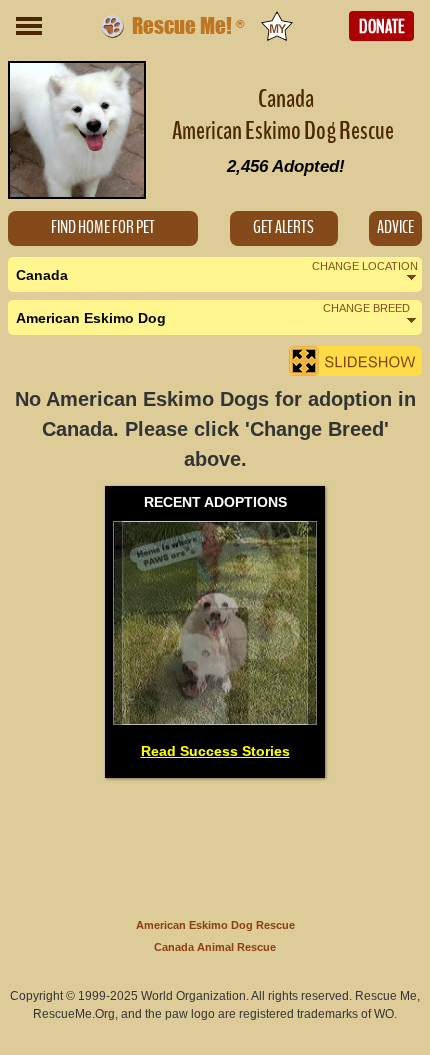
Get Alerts (283, 227)
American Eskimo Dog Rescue (215, 925)
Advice (395, 227)
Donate (382, 27)
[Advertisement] (215, 844)
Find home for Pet (103, 227)
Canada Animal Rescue (215, 947)
